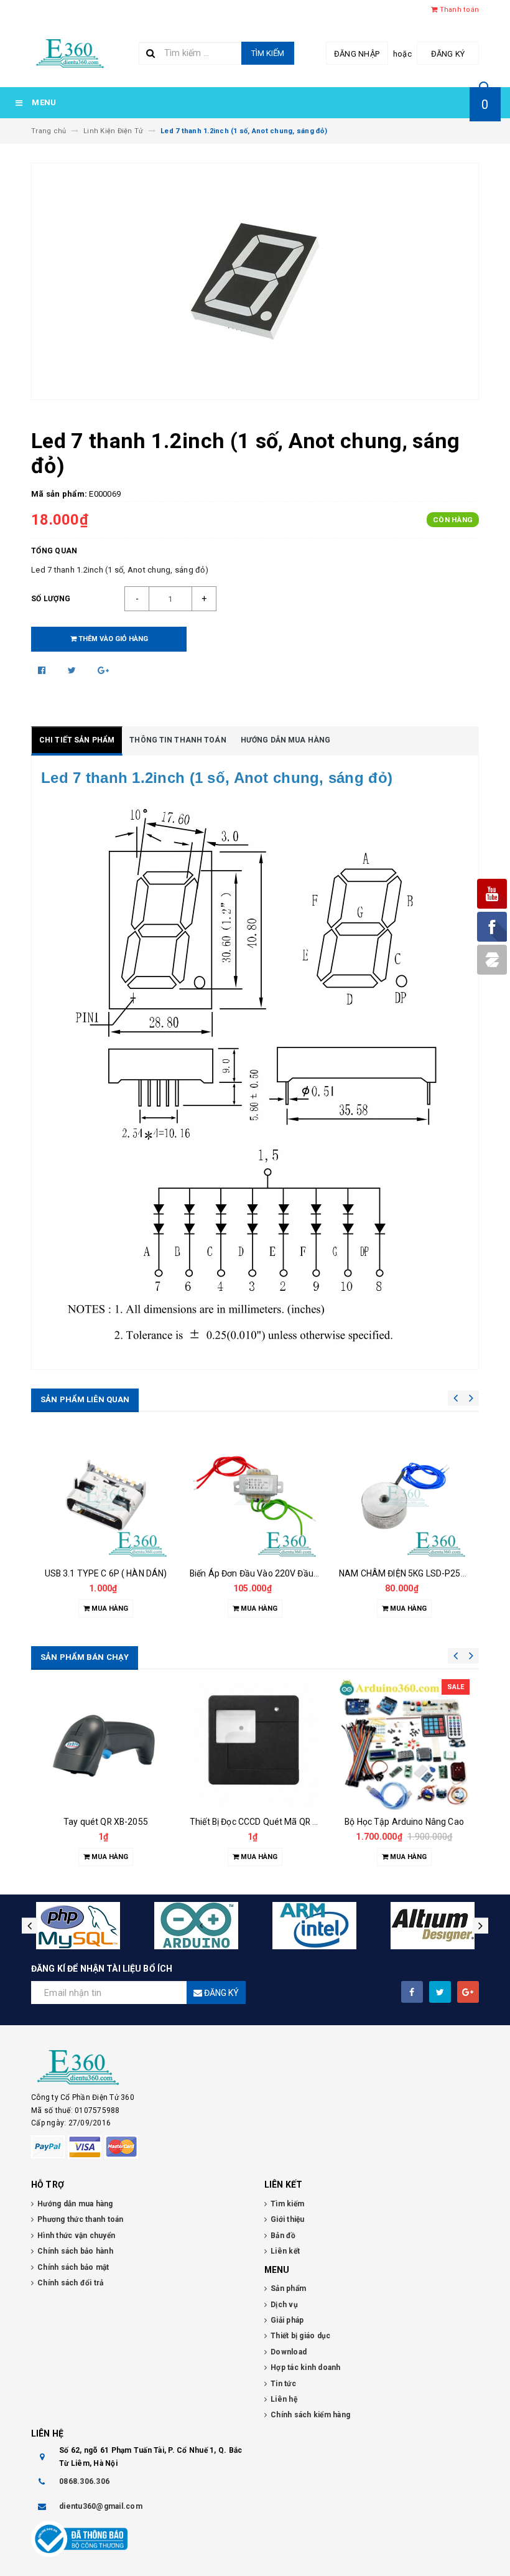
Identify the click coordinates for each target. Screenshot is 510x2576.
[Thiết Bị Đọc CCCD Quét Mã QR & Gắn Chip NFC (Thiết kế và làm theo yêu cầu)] (255, 1745)
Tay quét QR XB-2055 (106, 1822)
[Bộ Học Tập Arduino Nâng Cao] (404, 1745)
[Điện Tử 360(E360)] (255, 2068)
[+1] (103, 670)
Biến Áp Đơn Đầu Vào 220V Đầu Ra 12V (267, 1573)
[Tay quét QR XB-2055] (106, 1745)
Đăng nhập (357, 54)
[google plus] (468, 1992)
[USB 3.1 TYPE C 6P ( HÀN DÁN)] (106, 1496)
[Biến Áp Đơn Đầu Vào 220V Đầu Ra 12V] (255, 1496)
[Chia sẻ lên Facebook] (43, 670)
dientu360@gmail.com (101, 2506)
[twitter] (440, 1992)
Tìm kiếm (268, 53)
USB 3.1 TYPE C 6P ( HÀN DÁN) (106, 1573)
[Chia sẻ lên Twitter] (73, 670)
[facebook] (412, 1992)
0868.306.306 (84, 2481)
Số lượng (51, 599)
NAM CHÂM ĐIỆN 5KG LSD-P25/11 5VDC (419, 1573)
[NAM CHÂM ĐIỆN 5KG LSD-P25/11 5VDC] (404, 1496)
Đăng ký (448, 54)
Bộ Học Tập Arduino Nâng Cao (404, 1822)
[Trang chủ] (70, 52)
